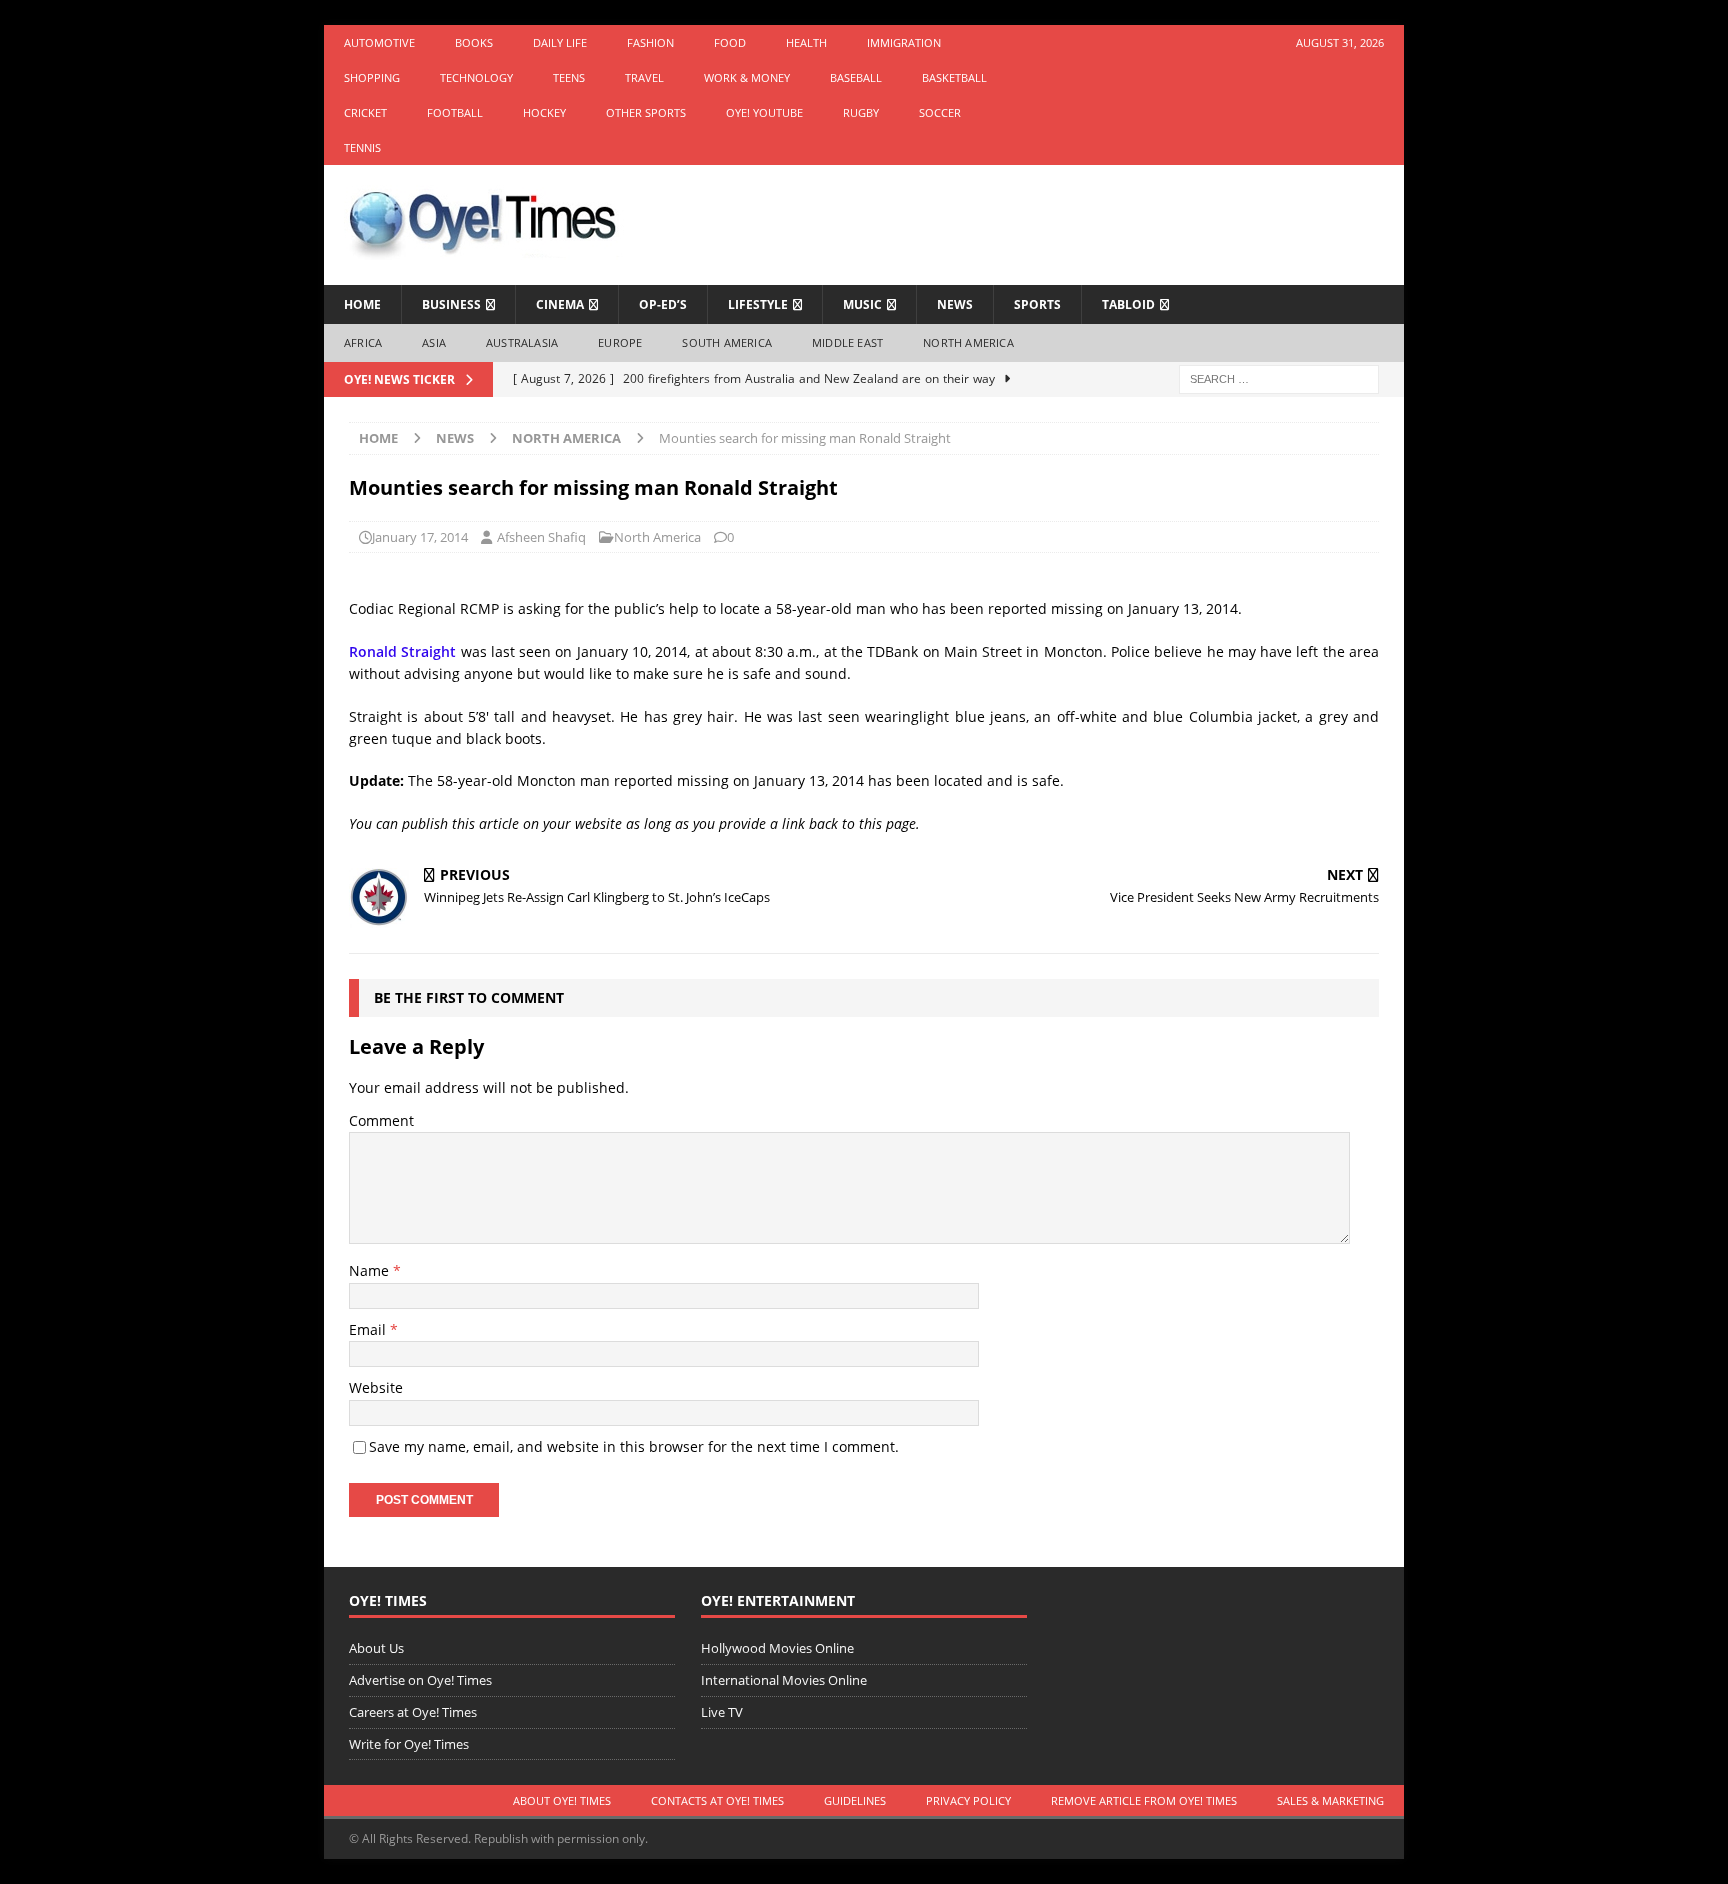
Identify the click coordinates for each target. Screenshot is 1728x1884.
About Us (376, 1648)
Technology (476, 77)
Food (730, 42)
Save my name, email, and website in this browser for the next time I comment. (634, 1446)
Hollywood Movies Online (777, 1648)
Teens (569, 77)
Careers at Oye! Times (413, 1712)
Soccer (940, 112)
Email (369, 1329)
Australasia (522, 342)
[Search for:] (1279, 377)
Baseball (856, 77)
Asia (434, 342)
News (955, 304)
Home (362, 304)
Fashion (650, 42)
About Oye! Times (562, 1800)
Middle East (847, 342)
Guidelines (855, 1800)
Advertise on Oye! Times (420, 1680)
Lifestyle (758, 304)
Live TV (722, 1712)
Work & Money (747, 77)
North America (968, 342)
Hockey (544, 112)
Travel (644, 77)
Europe (620, 342)
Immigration (904, 42)
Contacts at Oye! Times (717, 1800)
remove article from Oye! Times (1144, 1800)
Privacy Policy (968, 1800)
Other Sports (646, 112)
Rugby (861, 112)
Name (371, 1270)
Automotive (379, 42)
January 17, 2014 (420, 537)
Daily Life (560, 42)
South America (727, 342)
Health (806, 42)
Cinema (560, 304)
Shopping (372, 77)
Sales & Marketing (1330, 1800)
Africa (363, 342)
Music (862, 304)
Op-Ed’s (663, 304)
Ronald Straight (402, 651)
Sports (1037, 304)
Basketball (954, 77)
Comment (381, 1120)
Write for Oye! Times (409, 1744)
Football (455, 112)
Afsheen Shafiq (541, 537)
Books (474, 42)
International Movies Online (784, 1680)
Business (451, 304)
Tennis (362, 147)
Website (376, 1387)
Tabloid (1128, 304)
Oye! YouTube (764, 112)
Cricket (365, 112)
